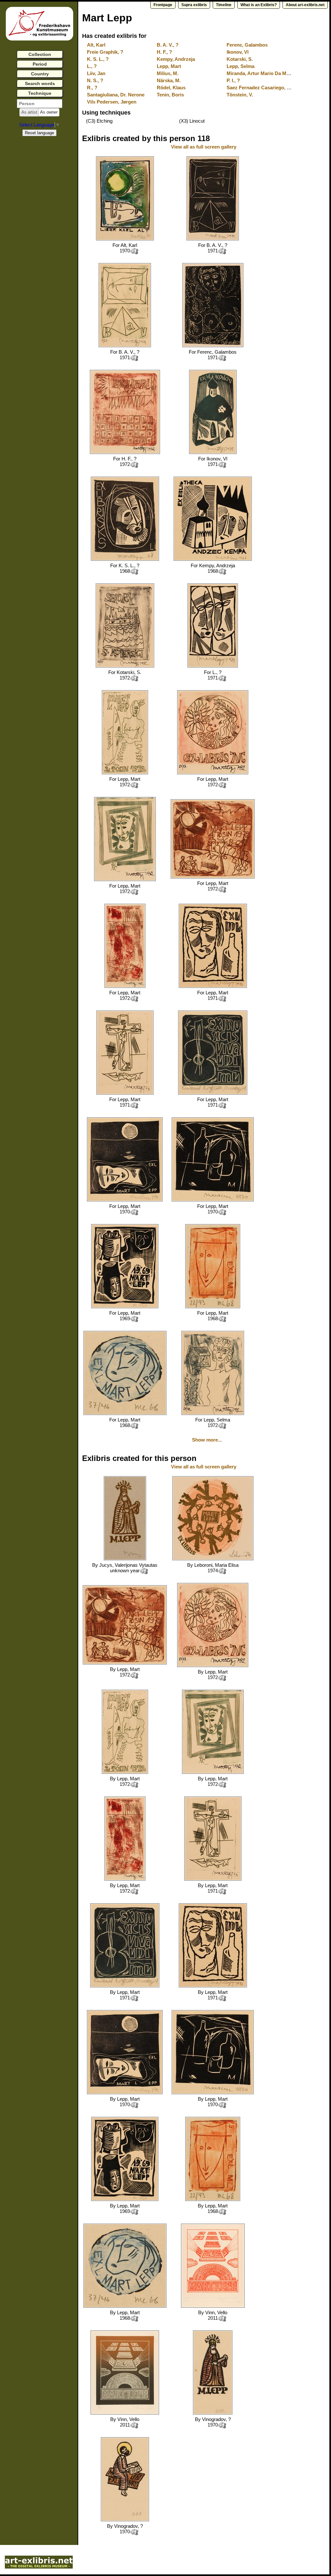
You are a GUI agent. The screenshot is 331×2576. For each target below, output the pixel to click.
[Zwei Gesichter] (213, 666)
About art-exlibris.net (305, 5)
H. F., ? (164, 52)
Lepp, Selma (240, 66)
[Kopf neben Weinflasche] (213, 986)
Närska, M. (169, 80)
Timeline (224, 5)
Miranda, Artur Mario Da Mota (260, 73)
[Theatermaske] (125, 559)
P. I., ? (233, 80)
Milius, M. (168, 73)
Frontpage (163, 5)
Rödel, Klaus (171, 88)
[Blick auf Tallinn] (125, 666)
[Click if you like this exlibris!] (134, 251)
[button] (29, 112)
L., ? (92, 66)
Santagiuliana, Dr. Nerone (116, 95)
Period (40, 64)
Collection (40, 54)
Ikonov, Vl (238, 52)
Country (40, 74)
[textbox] (40, 104)
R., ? (92, 88)
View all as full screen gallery (204, 147)
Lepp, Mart (169, 66)
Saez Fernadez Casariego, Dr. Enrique (269, 88)
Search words (40, 83)
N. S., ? (95, 80)
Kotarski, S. (240, 59)
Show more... (207, 1440)
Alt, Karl (96, 45)
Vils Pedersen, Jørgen (112, 102)
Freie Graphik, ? (105, 52)
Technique (40, 93)
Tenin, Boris (170, 95)
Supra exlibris (194, 5)
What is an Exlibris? (259, 5)
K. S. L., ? (98, 59)
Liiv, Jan (96, 73)
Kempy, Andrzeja (176, 59)
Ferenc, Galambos (247, 45)
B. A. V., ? (168, 45)
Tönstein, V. (240, 95)
